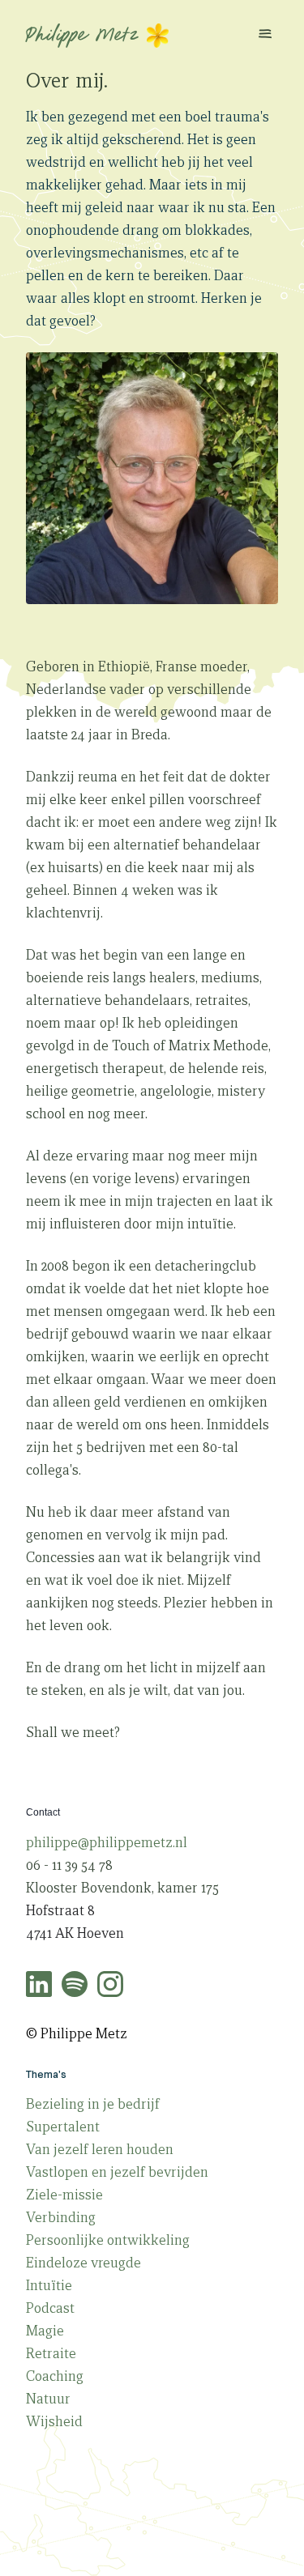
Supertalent (63, 2127)
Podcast (50, 2308)
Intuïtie (49, 2286)
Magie (45, 2331)
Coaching (55, 2376)
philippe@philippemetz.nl (107, 1843)
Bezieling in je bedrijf (93, 2104)
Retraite (51, 2354)
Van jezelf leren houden (100, 2150)
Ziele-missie (64, 2195)
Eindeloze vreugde (83, 2263)
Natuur (48, 2399)
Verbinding (61, 2218)
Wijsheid (54, 2422)
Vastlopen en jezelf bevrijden (117, 2172)
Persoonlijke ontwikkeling (108, 2240)
